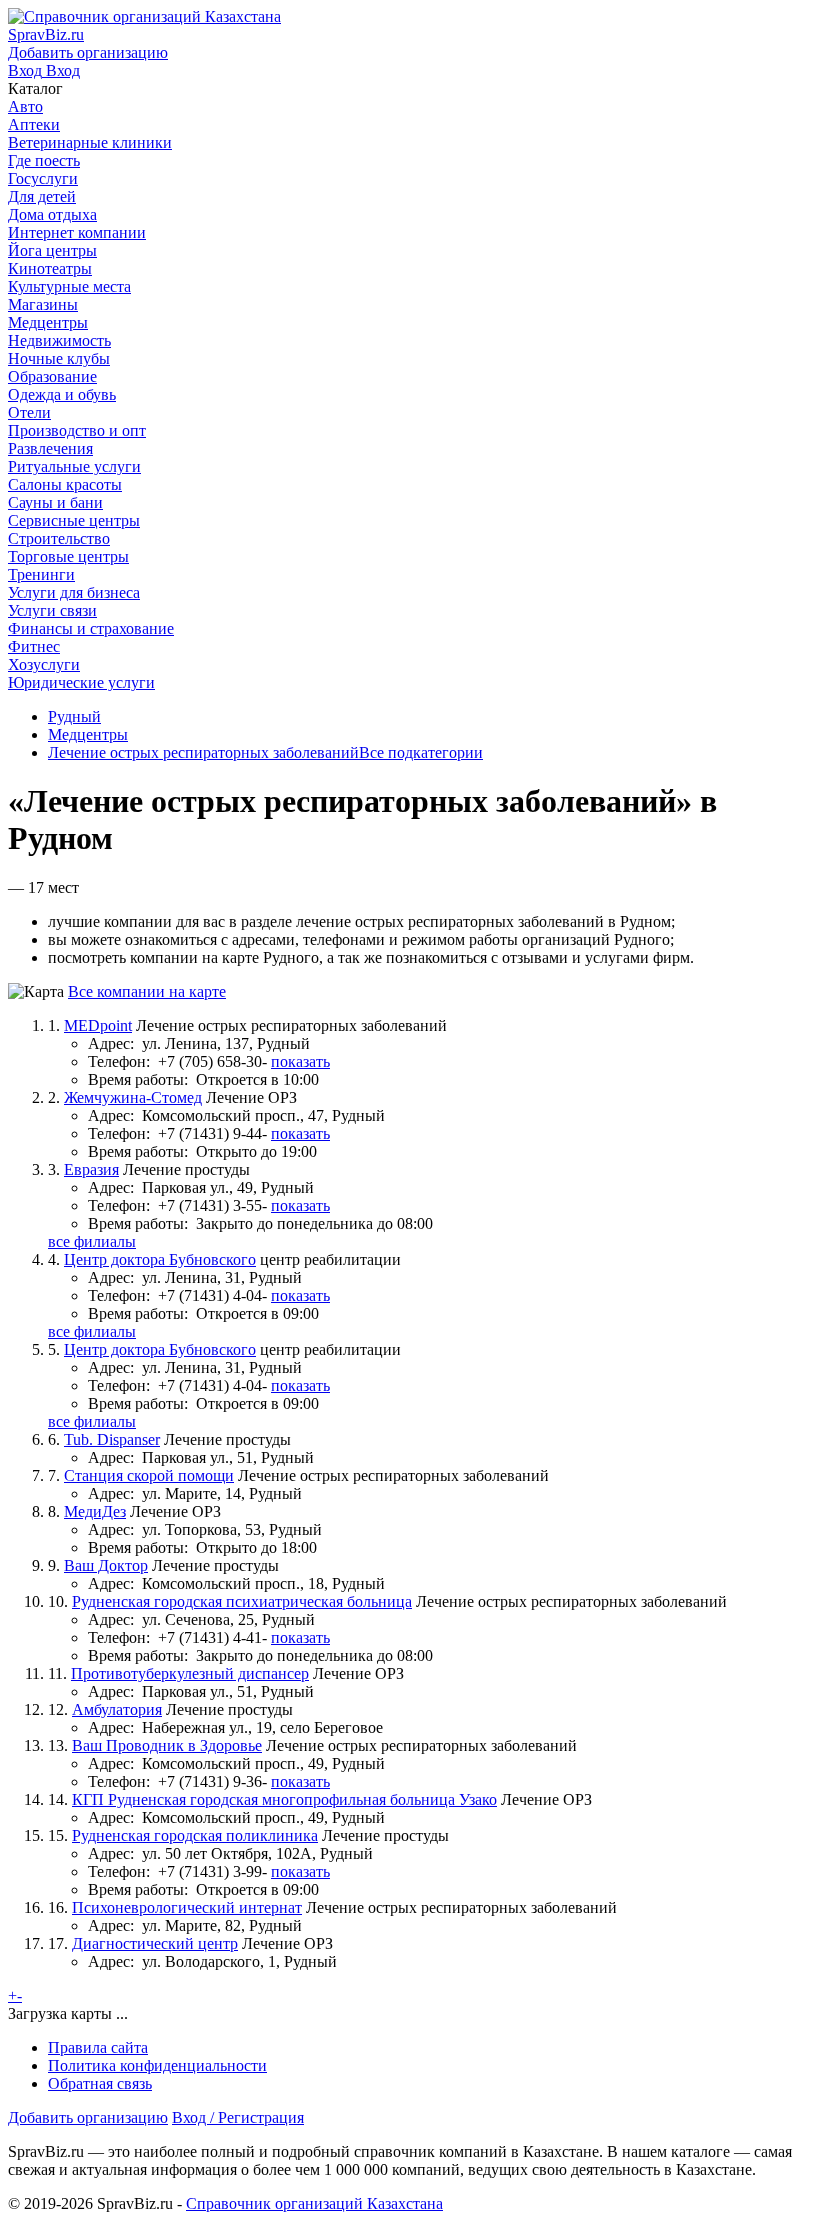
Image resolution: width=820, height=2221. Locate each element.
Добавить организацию (88, 2117)
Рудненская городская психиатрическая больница (242, 1601)
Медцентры (88, 734)
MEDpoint (98, 1025)
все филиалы (92, 1241)
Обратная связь (100, 2083)
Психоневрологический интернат (187, 1907)
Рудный (74, 716)
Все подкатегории (421, 752)
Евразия (91, 1169)
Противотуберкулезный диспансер (190, 1673)
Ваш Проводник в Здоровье (167, 1745)
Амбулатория (117, 1709)
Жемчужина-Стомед (133, 1097)
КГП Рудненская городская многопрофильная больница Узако (284, 1799)
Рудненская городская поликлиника (195, 1835)
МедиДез (95, 1511)
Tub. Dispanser (112, 1439)
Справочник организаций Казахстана (314, 2203)
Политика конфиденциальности (157, 2065)
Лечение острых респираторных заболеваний (203, 752)
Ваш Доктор (106, 1565)
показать (300, 1061)
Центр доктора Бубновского (160, 1259)
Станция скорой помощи (149, 1475)
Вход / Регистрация (238, 2117)
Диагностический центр (155, 1943)
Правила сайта (98, 2047)
